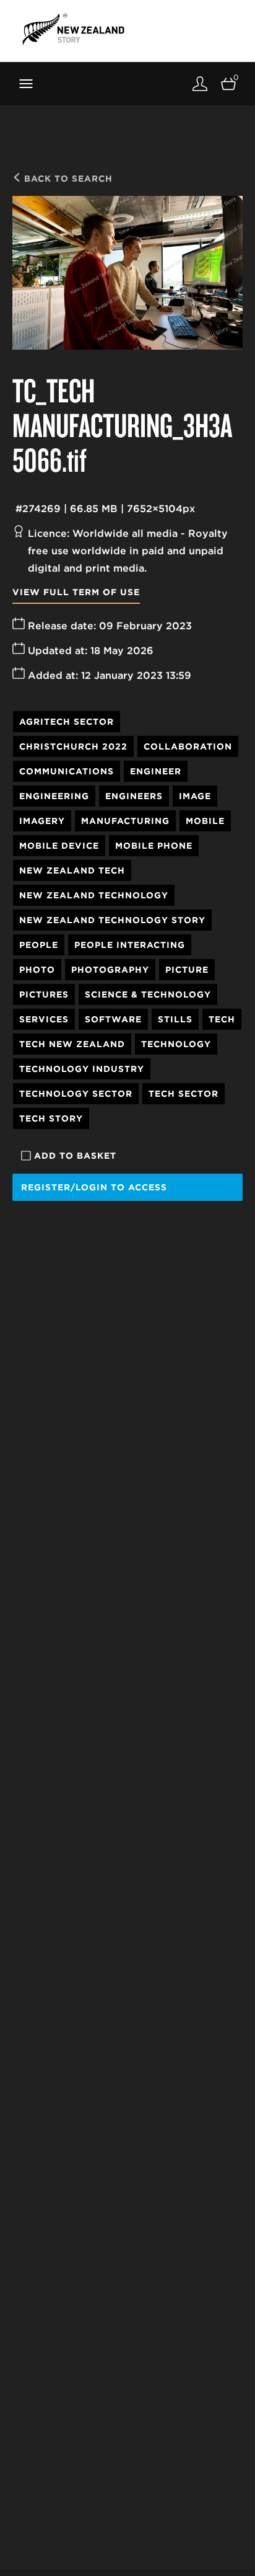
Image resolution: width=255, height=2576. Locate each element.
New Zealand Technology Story (112, 920)
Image (195, 796)
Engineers (134, 796)
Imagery (42, 821)
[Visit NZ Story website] (73, 29)
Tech (222, 1019)
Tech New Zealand (72, 1044)
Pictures (44, 994)
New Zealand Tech (72, 870)
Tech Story (51, 1118)
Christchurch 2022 (73, 746)
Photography (110, 970)
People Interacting (130, 945)
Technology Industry (82, 1069)
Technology (176, 1044)
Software (113, 1019)
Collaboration (188, 746)
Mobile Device (59, 846)
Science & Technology (148, 994)
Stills (175, 1019)
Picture (187, 970)
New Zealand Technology (94, 895)
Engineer (156, 771)
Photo (37, 970)
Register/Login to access (94, 1187)
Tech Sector (184, 1094)
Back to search (67, 179)
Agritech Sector (67, 722)
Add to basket (75, 1156)
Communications (67, 771)
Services (44, 1019)
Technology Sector (76, 1094)
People (39, 945)
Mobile (205, 821)
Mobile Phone (154, 846)
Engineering (54, 796)
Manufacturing (125, 821)
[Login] (200, 83)
